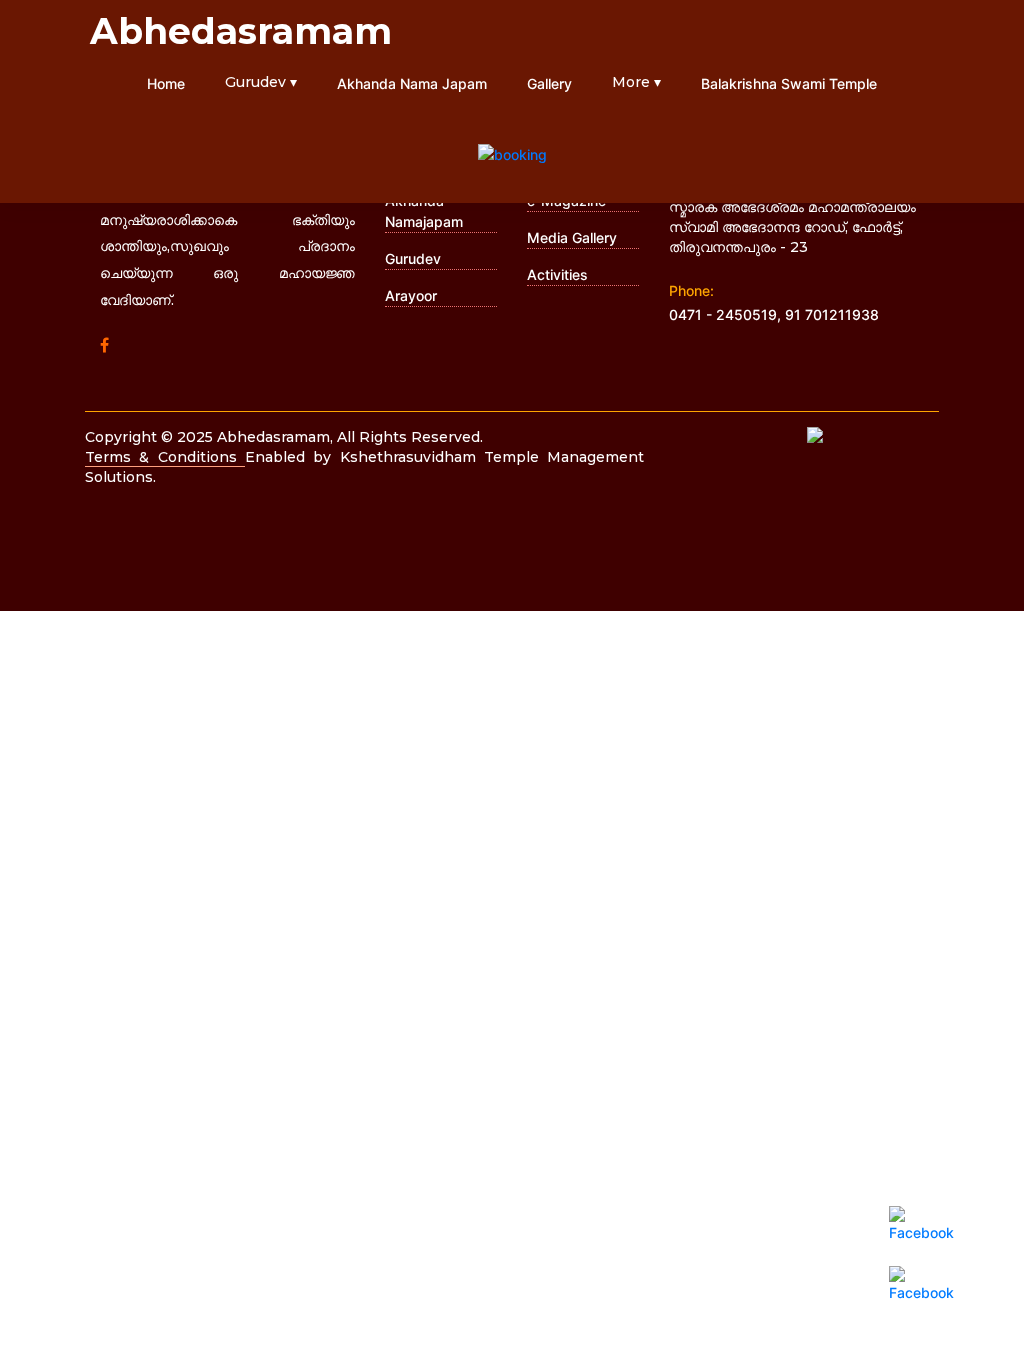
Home (166, 83)
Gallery (549, 83)
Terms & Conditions (165, 457)
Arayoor (411, 295)
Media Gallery (572, 237)
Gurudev (413, 258)
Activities (557, 274)
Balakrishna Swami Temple (789, 83)
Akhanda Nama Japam (412, 83)
